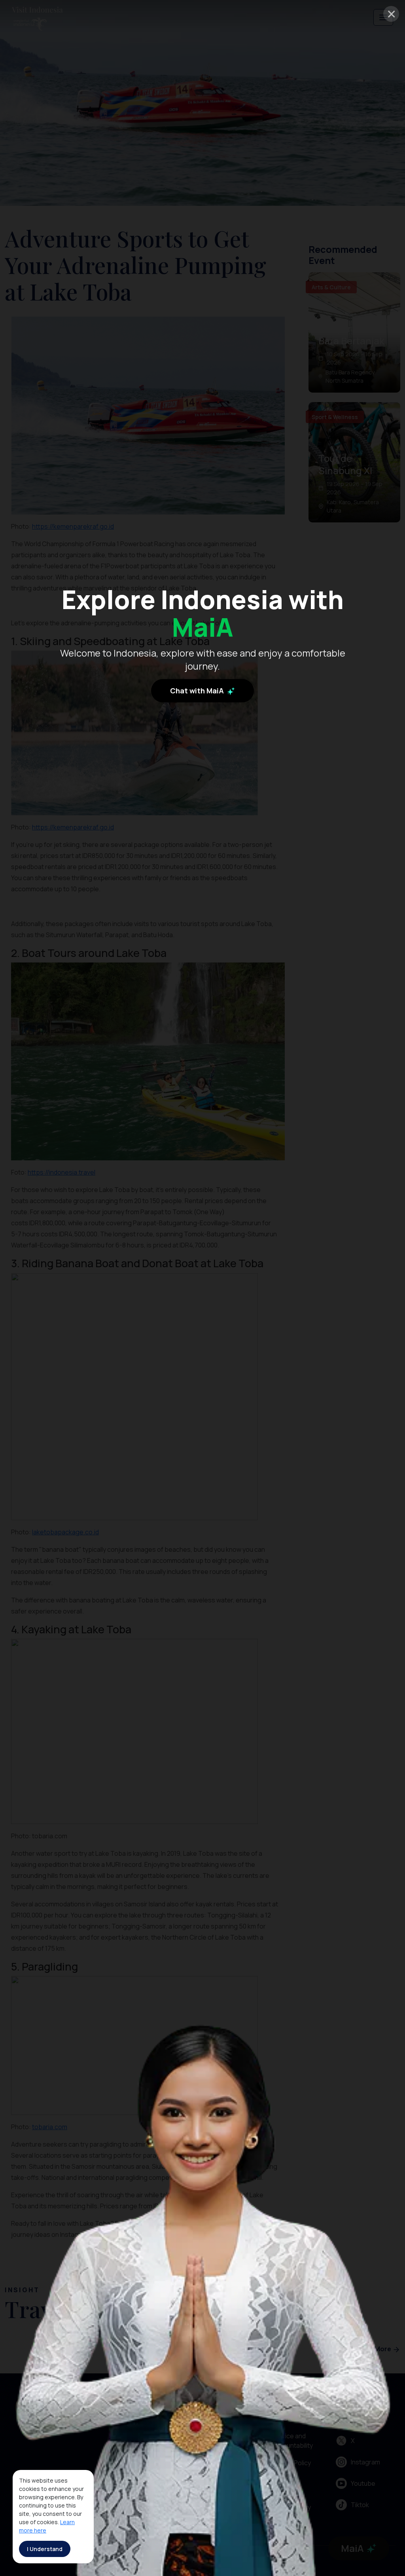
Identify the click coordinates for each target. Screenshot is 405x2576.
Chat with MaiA (198, 691)
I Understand (45, 2549)
